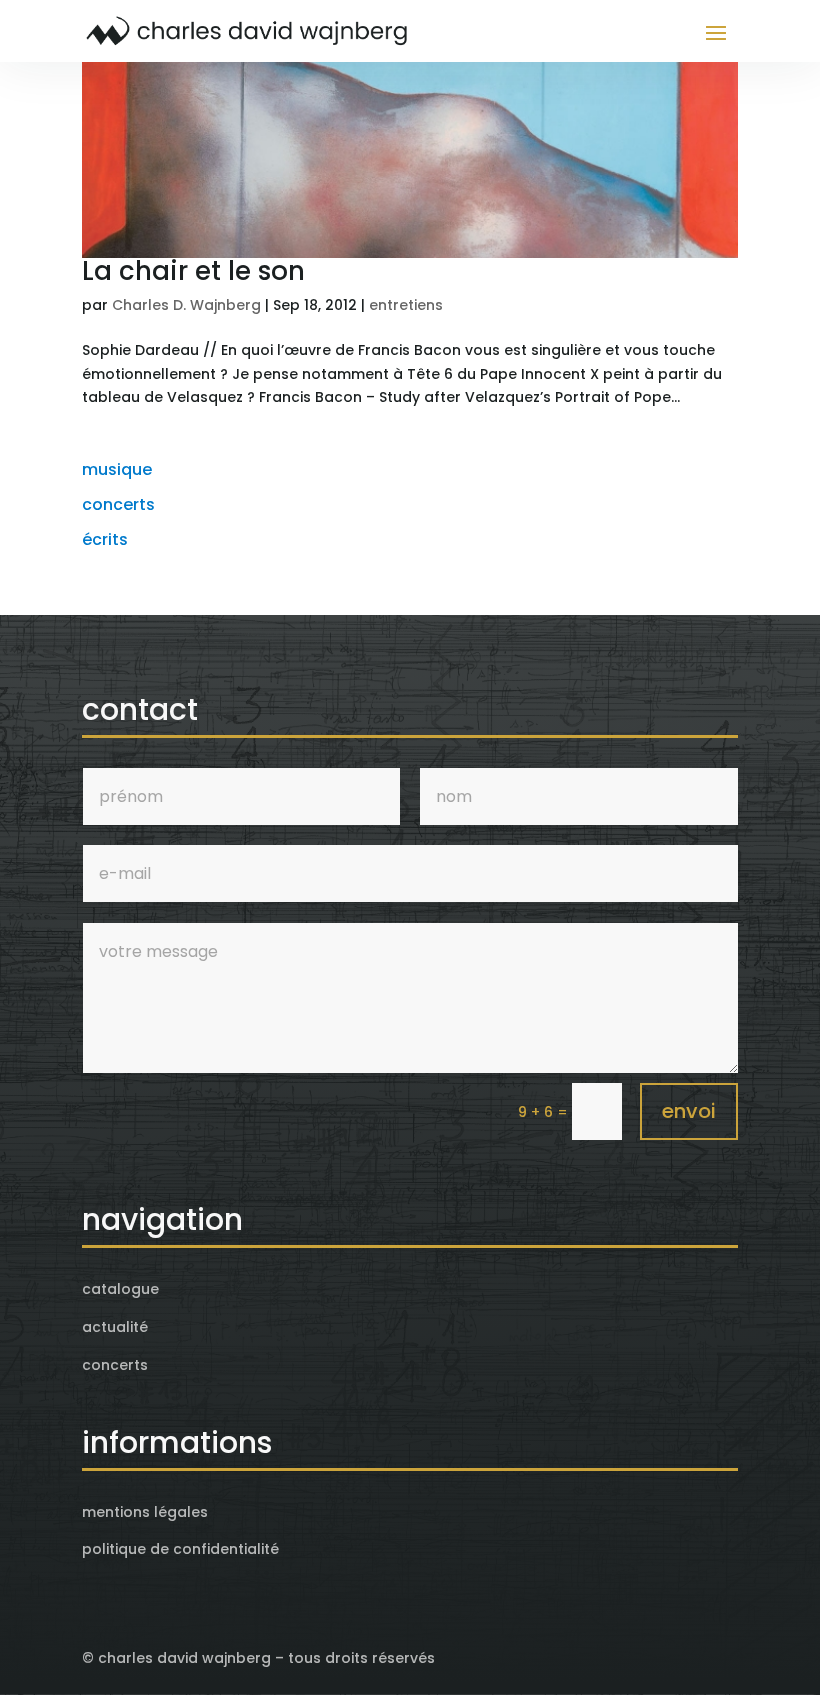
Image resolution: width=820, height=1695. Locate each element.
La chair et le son (193, 271)
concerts (118, 504)
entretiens (406, 305)
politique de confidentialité (180, 1549)
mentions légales (145, 1512)
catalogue (120, 1289)
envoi (689, 1111)
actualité (115, 1327)
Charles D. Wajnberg (186, 305)
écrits (105, 539)
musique (117, 469)
